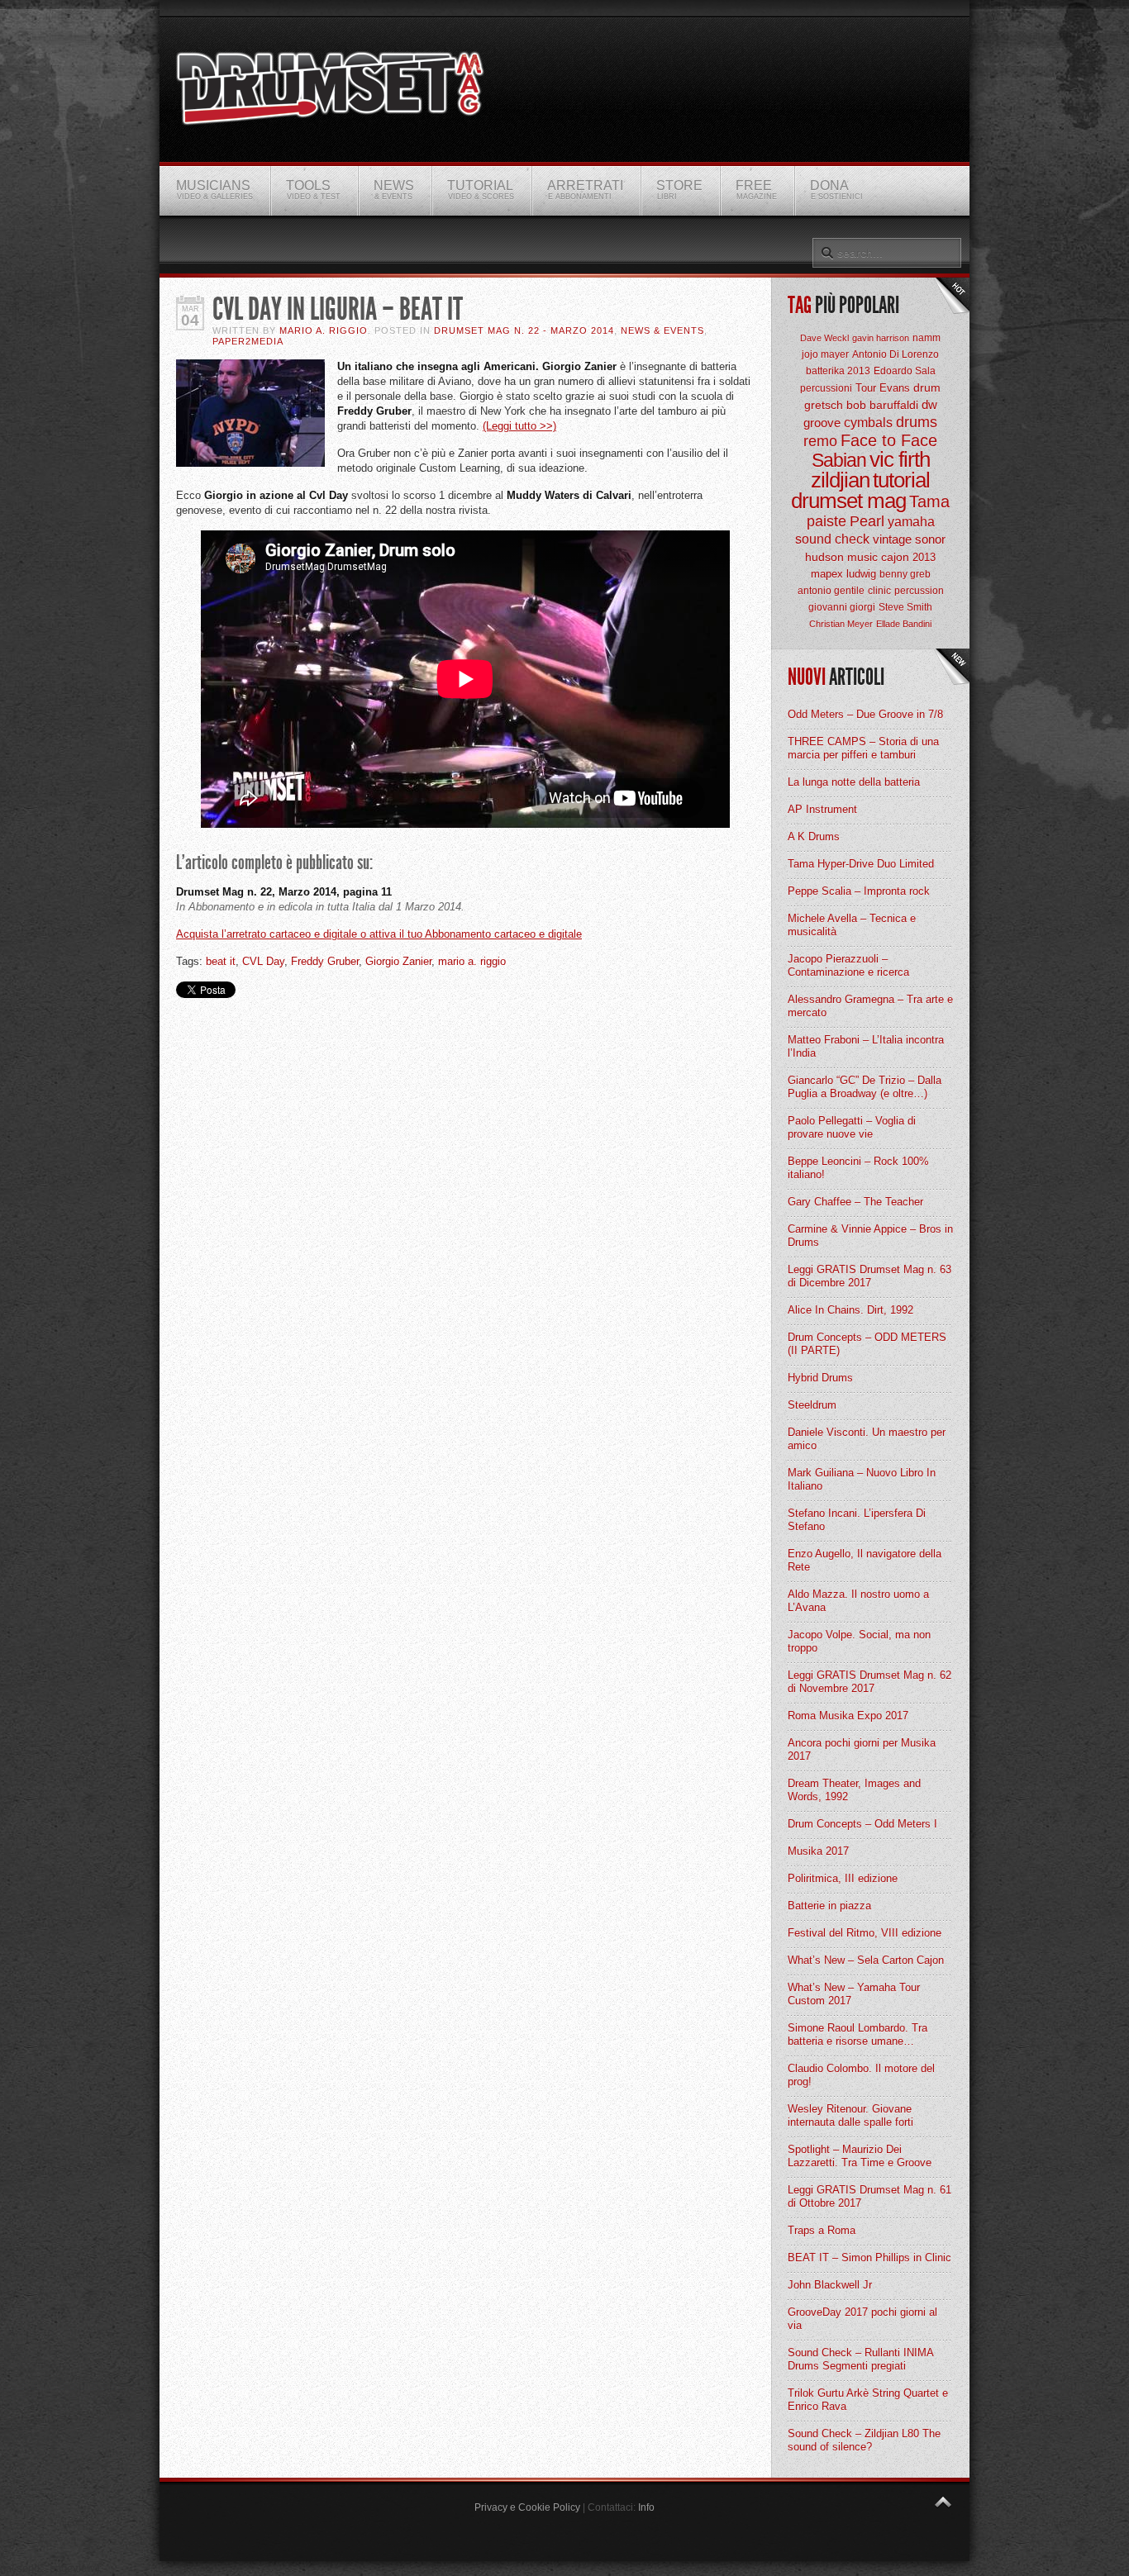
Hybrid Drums (820, 1378)
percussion (919, 591)
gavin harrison (881, 338)
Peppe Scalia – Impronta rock (859, 891)
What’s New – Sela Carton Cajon (866, 1960)
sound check (832, 539)
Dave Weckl (824, 338)
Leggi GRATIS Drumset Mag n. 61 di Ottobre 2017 (869, 2196)
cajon (895, 557)
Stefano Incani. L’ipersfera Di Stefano (857, 1520)
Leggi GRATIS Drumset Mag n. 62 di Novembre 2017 (869, 1682)
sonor (930, 539)
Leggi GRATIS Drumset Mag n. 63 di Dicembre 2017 (869, 1276)
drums (917, 422)
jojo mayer (825, 354)
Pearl (867, 521)
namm (927, 338)
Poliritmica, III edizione (843, 1878)
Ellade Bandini (904, 624)
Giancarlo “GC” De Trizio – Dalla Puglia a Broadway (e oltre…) (865, 1087)
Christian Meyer (841, 624)
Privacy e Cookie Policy (527, 2507)
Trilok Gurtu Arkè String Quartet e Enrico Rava (868, 2400)
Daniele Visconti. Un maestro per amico (867, 1439)
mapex (827, 574)
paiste (827, 521)
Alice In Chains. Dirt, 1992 (850, 1310)
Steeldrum (812, 1405)
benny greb (905, 574)
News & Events (662, 330)
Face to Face (889, 440)
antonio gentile (831, 591)
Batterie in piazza (829, 1906)
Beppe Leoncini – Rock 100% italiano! (858, 1168)
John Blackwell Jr (830, 2285)
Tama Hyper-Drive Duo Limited (861, 864)
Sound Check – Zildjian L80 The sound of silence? (864, 2440)
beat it (221, 961)
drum (927, 387)
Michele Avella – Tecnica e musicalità (852, 925)
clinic (879, 591)
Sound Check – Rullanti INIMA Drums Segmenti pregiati (860, 2359)
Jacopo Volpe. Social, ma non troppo (859, 1641)
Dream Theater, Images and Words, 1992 (854, 1790)
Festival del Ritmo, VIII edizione (865, 1933)
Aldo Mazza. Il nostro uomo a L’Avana (858, 1601)
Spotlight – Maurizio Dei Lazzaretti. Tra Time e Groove (860, 2156)
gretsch (824, 405)
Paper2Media (248, 341)
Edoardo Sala (905, 371)
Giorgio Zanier (398, 961)
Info (646, 2507)
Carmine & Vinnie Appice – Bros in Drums (870, 1236)
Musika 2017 (818, 1851)
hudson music (841, 557)
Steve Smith (905, 607)
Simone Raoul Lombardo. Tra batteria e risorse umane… (857, 2034)
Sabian (839, 460)
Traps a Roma (822, 2230)
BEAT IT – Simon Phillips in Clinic (869, 2258)
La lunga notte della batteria (854, 782)
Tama (929, 501)
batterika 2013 (838, 371)
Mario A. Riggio (324, 330)
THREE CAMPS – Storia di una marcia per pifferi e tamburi (863, 748)
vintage (892, 539)
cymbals (868, 423)
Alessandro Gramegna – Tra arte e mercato (870, 1006)
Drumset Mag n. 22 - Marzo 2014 (524, 330)
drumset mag (848, 501)
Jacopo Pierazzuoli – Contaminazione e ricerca (848, 965)
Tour (866, 388)
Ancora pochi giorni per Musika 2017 (862, 1749)
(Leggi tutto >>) (519, 426)
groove (822, 423)
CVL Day (263, 961)
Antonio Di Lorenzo (896, 354)
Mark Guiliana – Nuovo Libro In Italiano (862, 1479)
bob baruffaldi (882, 405)
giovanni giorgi (842, 607)
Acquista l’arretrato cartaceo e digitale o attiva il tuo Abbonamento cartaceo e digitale (379, 934)
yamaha (911, 522)
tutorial (901, 480)
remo (820, 441)
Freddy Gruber (325, 961)
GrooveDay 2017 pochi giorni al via (862, 2319)
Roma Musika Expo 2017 (848, 1716)
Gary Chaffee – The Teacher (855, 1202)
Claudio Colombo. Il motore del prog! (861, 2075)
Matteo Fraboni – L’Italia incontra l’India (866, 1046)
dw (929, 404)
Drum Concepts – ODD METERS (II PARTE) (867, 1344)
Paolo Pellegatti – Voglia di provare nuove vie (852, 1127)
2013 (924, 557)
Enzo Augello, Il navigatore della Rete (865, 1560)
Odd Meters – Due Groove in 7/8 (865, 714)
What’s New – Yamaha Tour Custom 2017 (854, 1994)
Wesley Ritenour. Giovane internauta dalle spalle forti (850, 2115)
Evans (895, 388)
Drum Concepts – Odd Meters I (862, 1824)
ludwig (861, 574)
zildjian (840, 480)
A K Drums (814, 836)
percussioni (826, 388)
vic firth (900, 459)
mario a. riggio (472, 961)
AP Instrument (822, 809)
